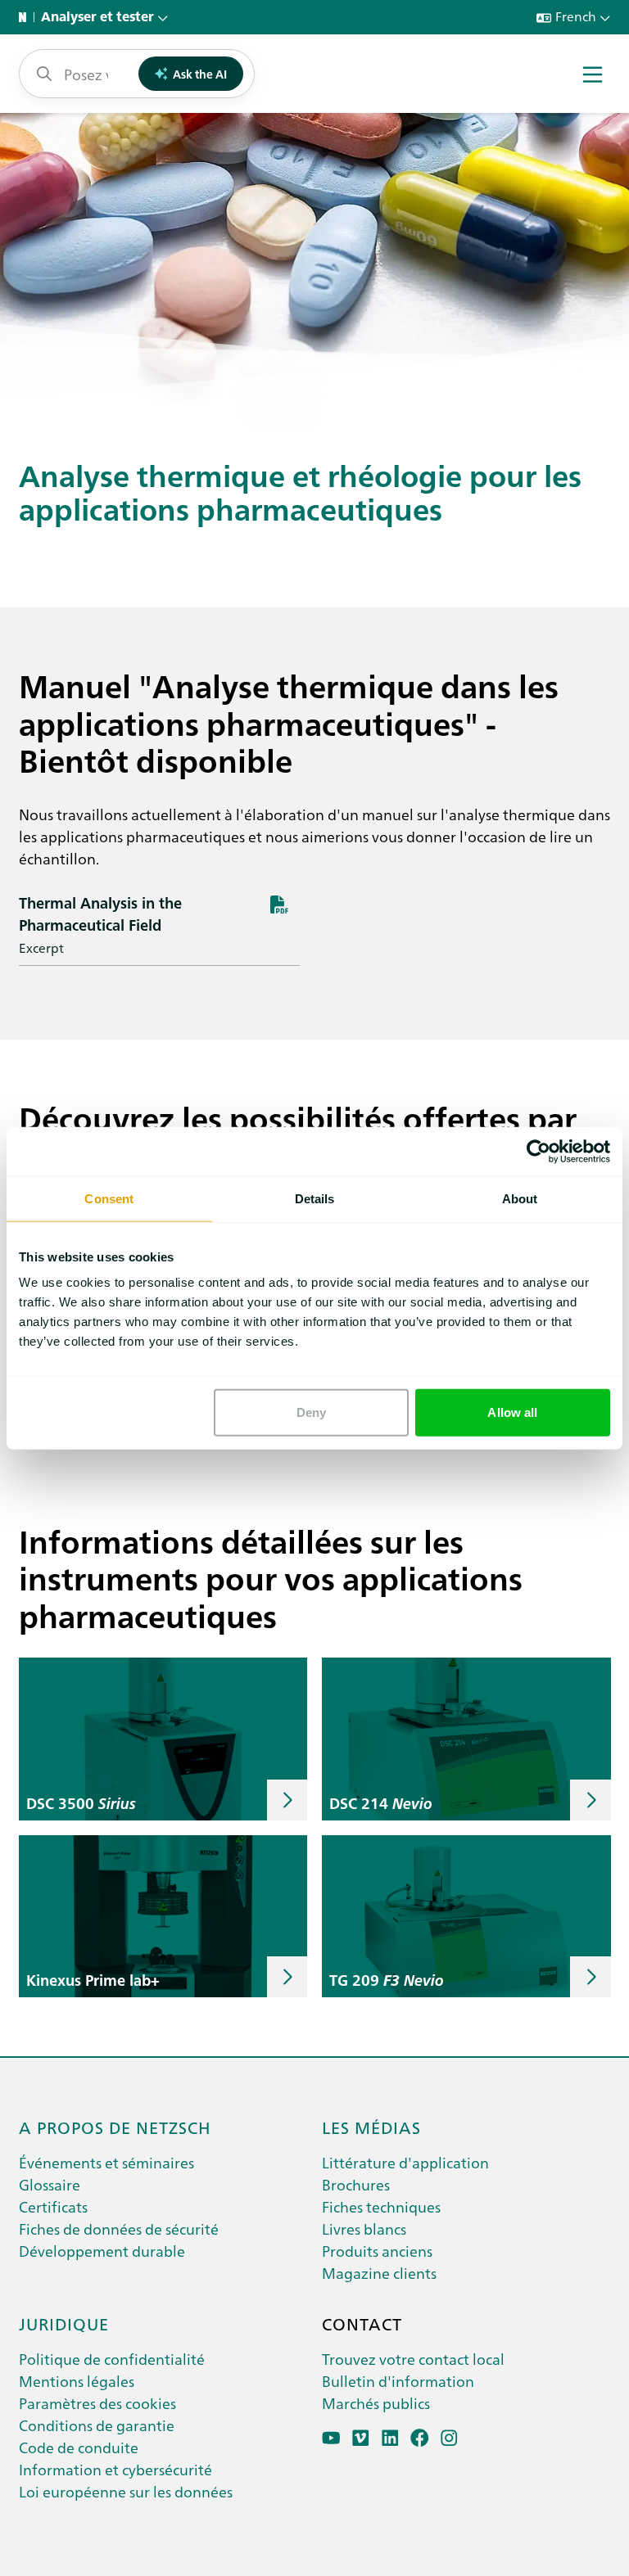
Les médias (371, 2127)
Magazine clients (379, 2273)
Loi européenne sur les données (126, 2491)
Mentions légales (77, 2381)
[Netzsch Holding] (26, 17)
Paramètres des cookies (97, 2403)
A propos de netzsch (115, 2127)
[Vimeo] (361, 2438)
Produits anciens (377, 2251)
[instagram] (449, 2438)
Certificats (53, 2206)
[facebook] (420, 2438)
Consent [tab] (109, 1198)
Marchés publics (376, 2403)
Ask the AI (200, 74)
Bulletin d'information (398, 2381)
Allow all (512, 1412)
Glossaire (50, 2184)
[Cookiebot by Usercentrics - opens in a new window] (538, 1151)
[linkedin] (390, 2438)
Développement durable (102, 2251)
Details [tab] (315, 1198)
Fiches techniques (381, 2206)
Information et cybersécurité (115, 2469)
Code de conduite (79, 2447)
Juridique (64, 2323)
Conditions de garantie (97, 2425)
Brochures (356, 2184)
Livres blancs (364, 2229)
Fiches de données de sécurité (119, 2229)
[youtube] (331, 2438)
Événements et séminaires (106, 2162)
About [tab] (520, 1198)
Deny (311, 1412)
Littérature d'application (405, 2162)
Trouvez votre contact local (413, 2359)
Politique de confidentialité (112, 2359)
